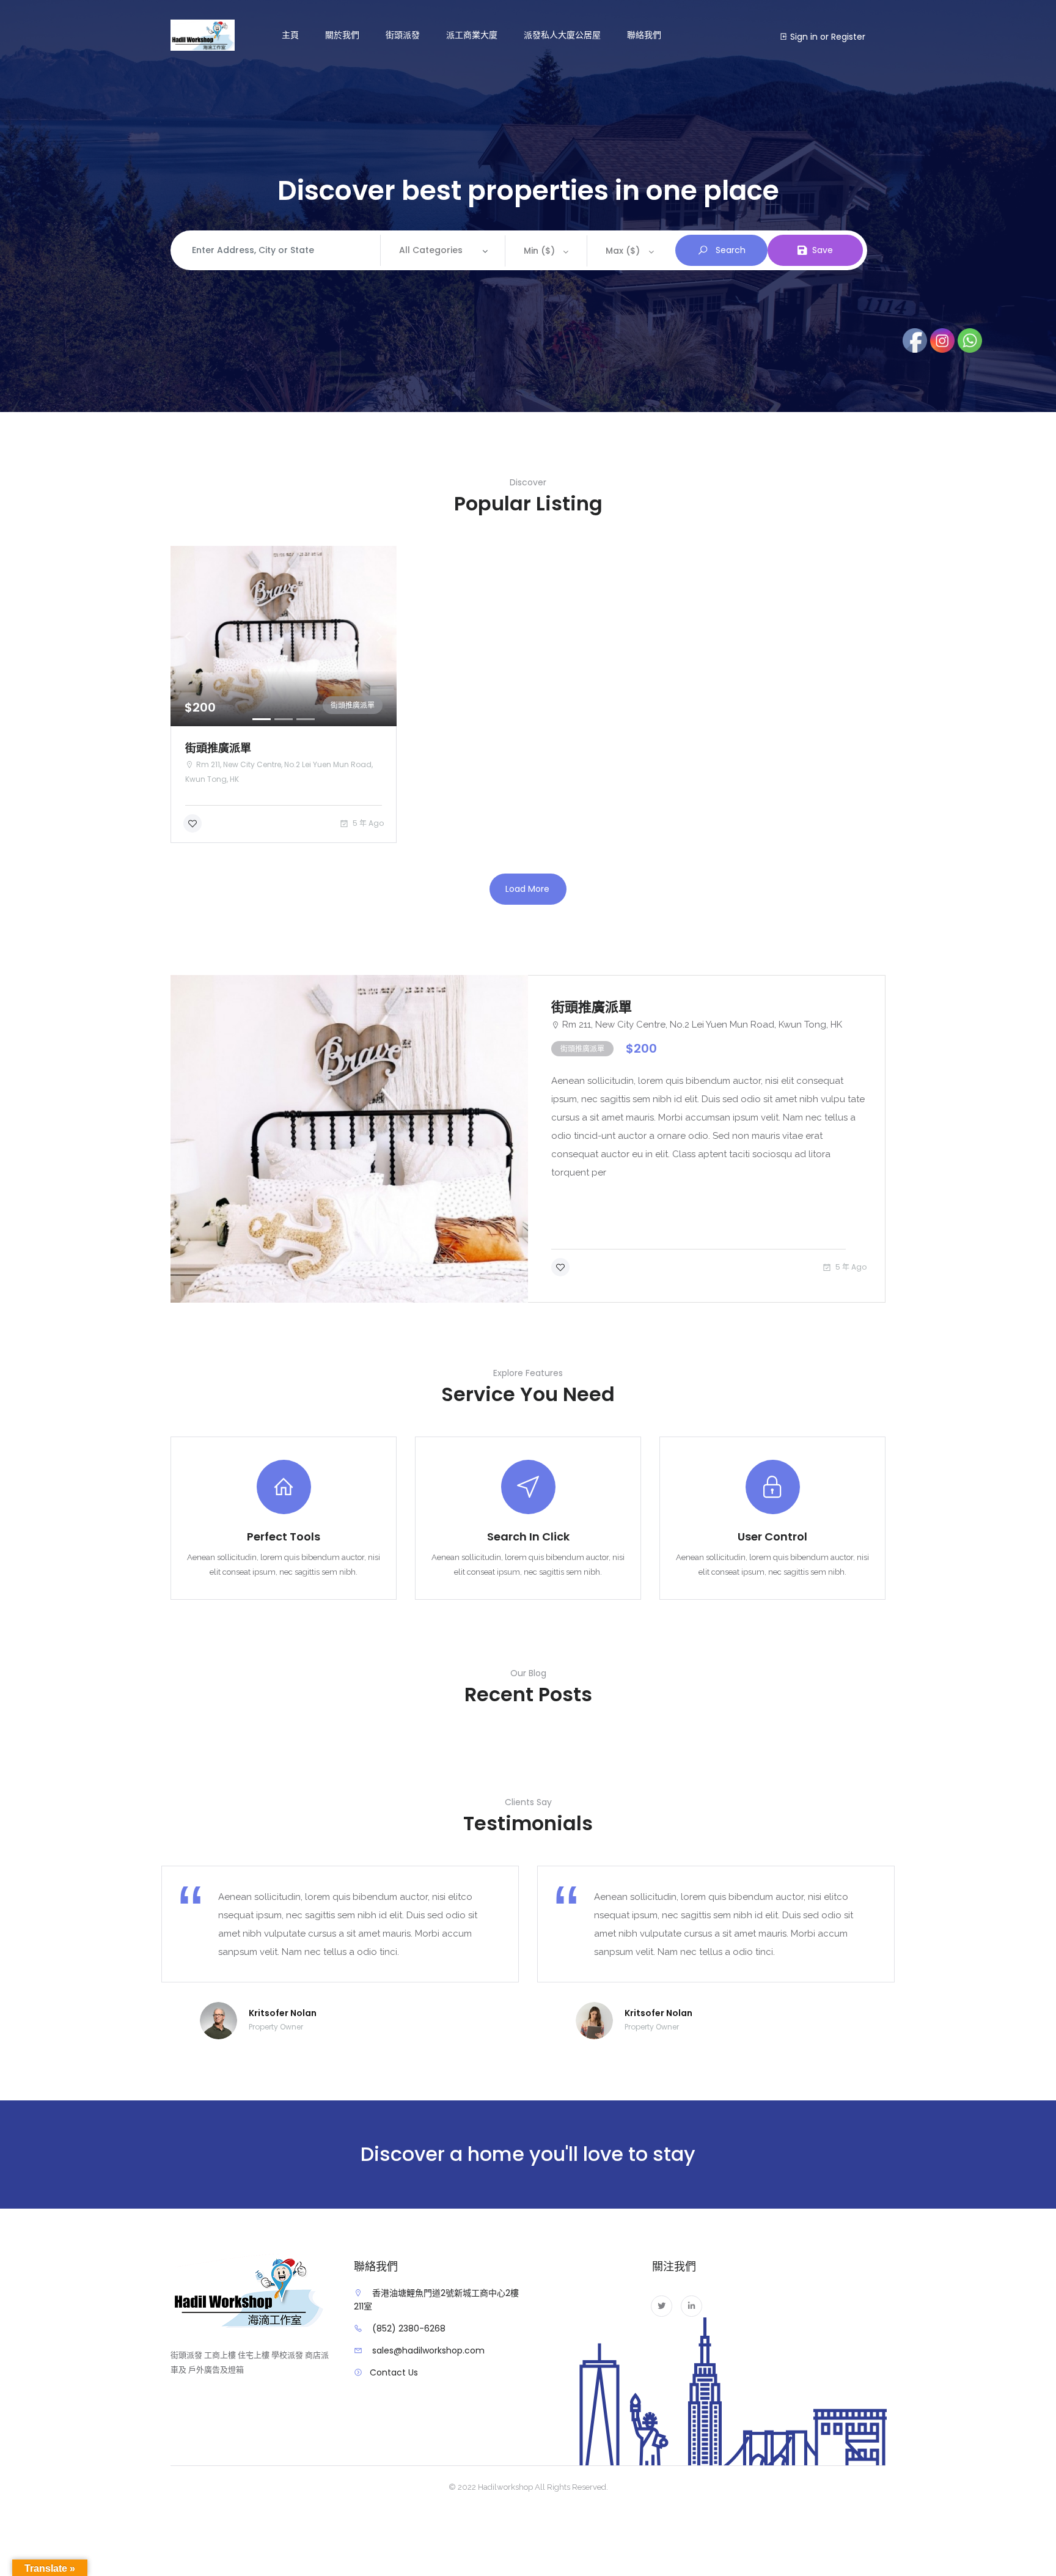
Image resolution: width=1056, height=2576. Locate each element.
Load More (527, 889)
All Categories (431, 250)
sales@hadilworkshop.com (428, 2350)
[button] (188, 636)
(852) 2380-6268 (409, 2328)
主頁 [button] (290, 35)
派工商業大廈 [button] (472, 35)
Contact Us (394, 2372)
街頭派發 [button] (403, 35)
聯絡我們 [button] (644, 35)
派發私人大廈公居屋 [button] (562, 35)
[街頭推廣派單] (349, 1139)
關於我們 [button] (342, 35)
